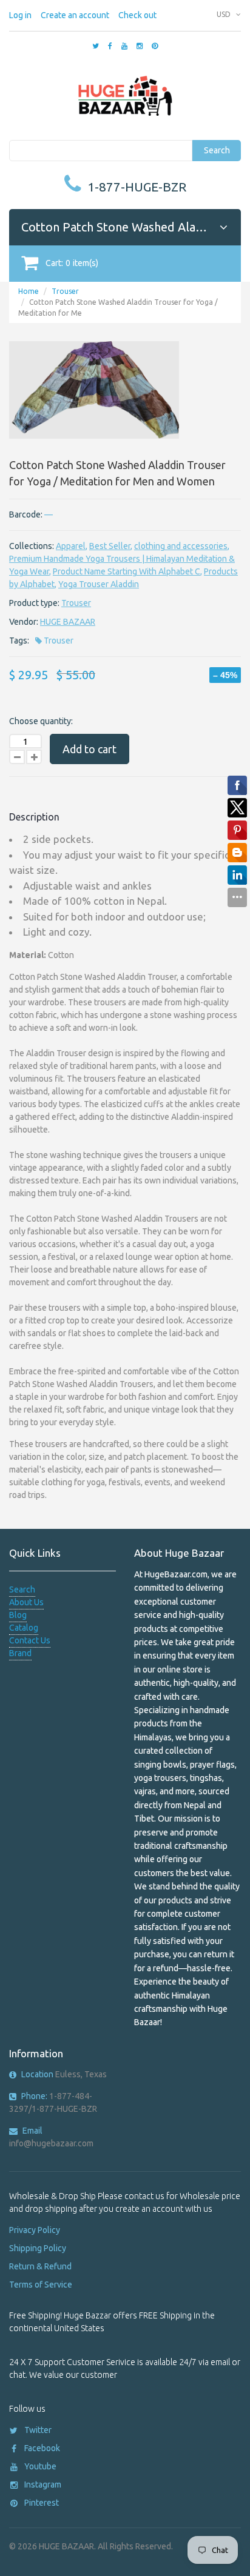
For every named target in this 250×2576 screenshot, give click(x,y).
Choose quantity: (41, 721)
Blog (18, 1615)
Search (217, 150)
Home (29, 291)
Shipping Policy (38, 2248)
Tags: (19, 641)
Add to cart (90, 749)
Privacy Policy (35, 2230)
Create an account (75, 15)
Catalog (24, 1628)
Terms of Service (41, 2285)
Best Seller (110, 546)
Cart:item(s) (72, 263)
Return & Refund (40, 2266)
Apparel (71, 546)
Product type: (34, 603)
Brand (20, 1653)
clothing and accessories (181, 546)
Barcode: (26, 514)
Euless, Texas (64, 2074)
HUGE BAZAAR (68, 622)
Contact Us (30, 1640)
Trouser (65, 291)
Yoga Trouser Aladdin (99, 584)
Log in (20, 15)
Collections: (32, 546)
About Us (26, 1602)
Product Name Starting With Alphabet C (127, 571)
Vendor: (24, 622)
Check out (137, 15)
